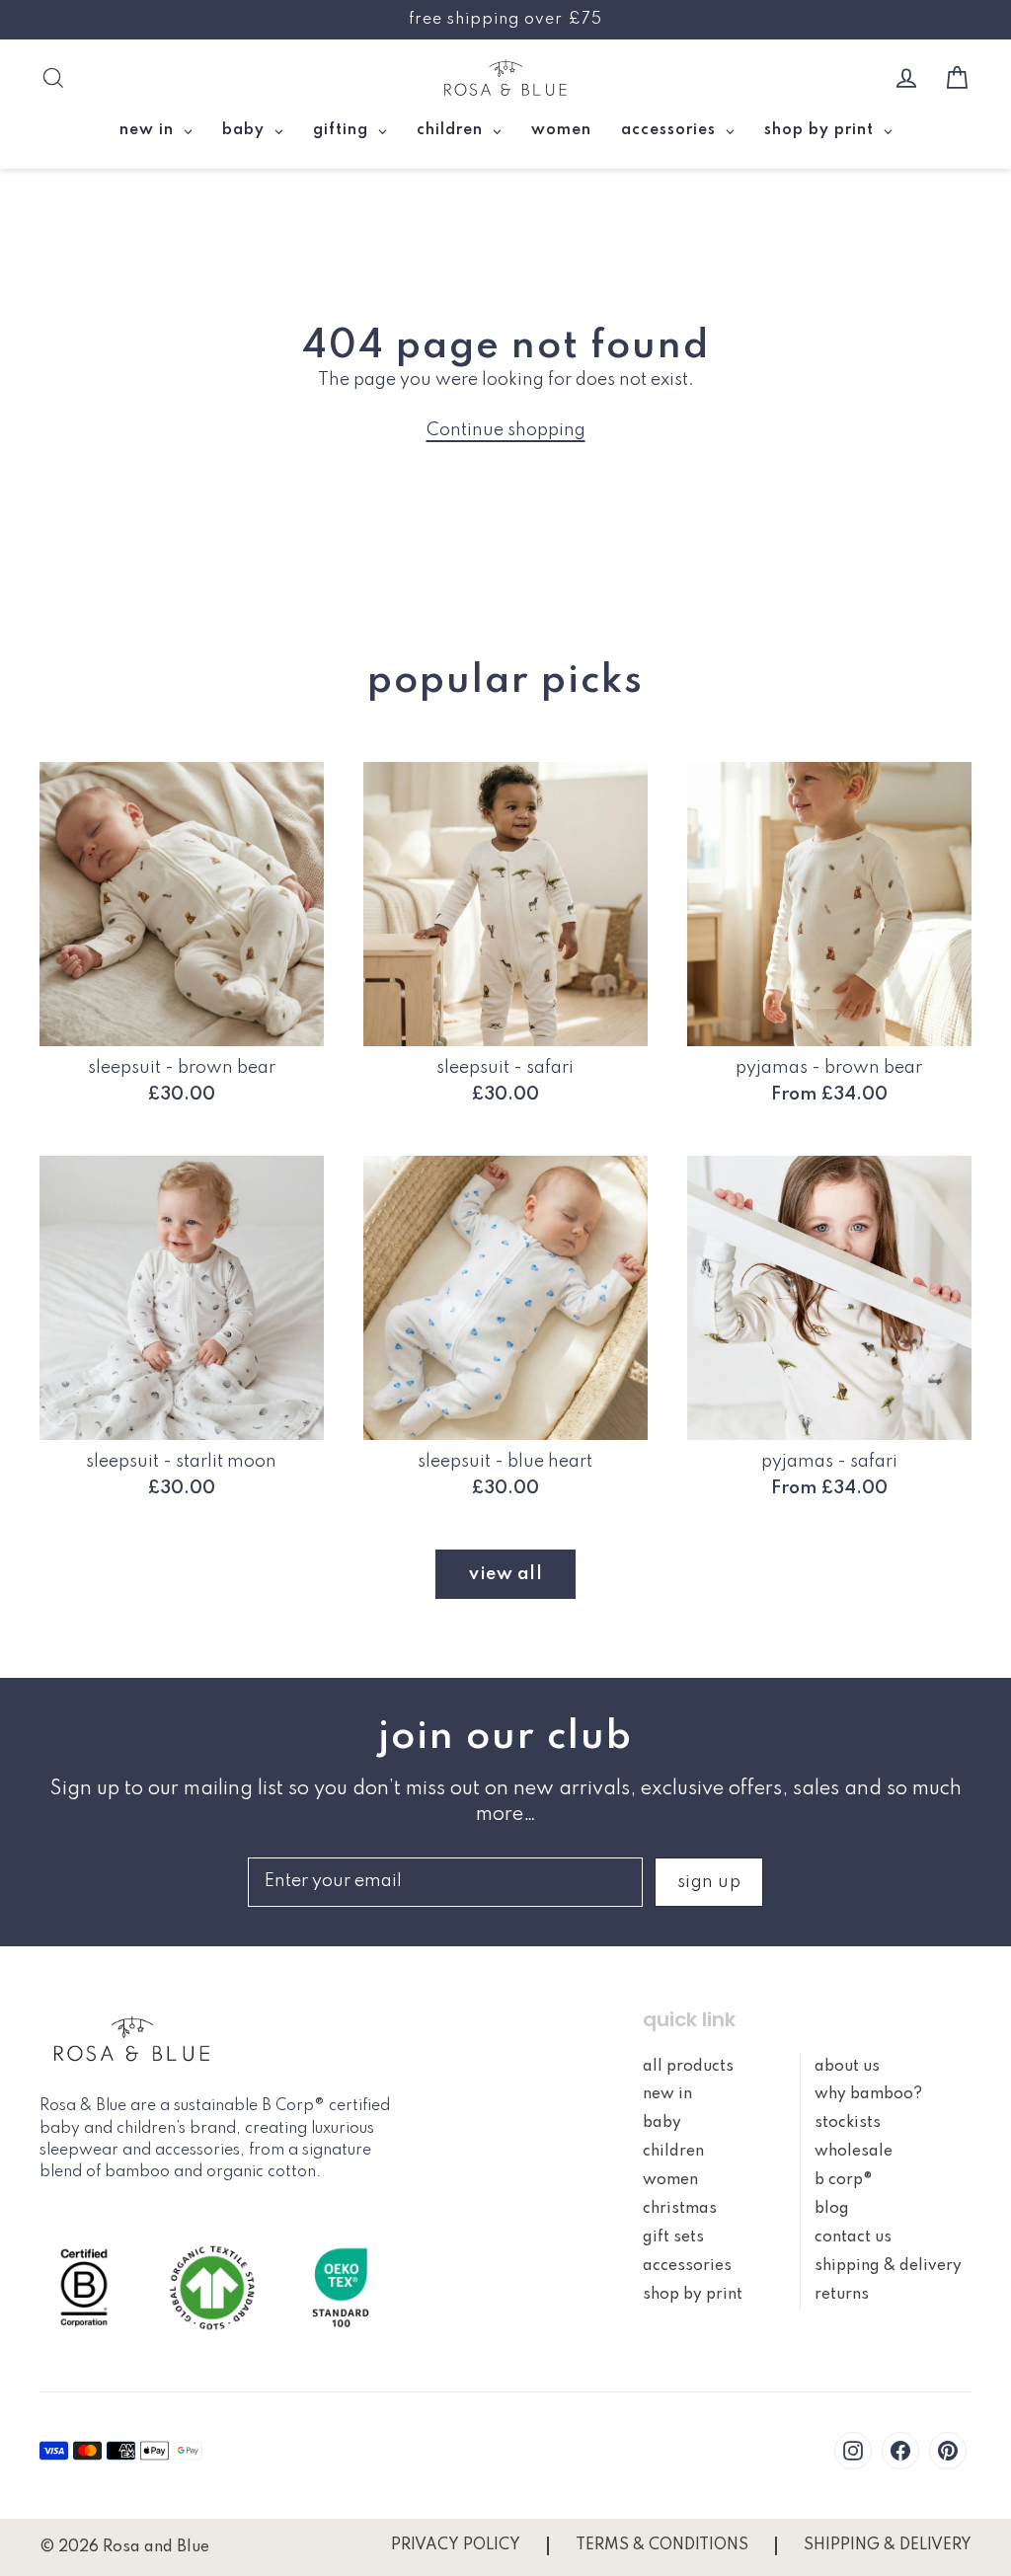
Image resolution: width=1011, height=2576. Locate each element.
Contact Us (853, 2237)
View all (505, 1574)
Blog (832, 2209)
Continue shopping (506, 430)
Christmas (680, 2209)
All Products (688, 2067)
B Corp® (844, 2180)
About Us (847, 2067)
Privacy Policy (456, 2545)
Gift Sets (673, 2237)
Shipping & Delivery (888, 2266)
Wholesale (854, 2152)
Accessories (687, 2266)
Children (673, 2152)
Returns (842, 2295)
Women (670, 2180)
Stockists (848, 2123)
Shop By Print (693, 2295)
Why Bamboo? (868, 2094)
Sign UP (709, 1882)
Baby (662, 2123)
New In (667, 2094)
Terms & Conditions (662, 2545)
